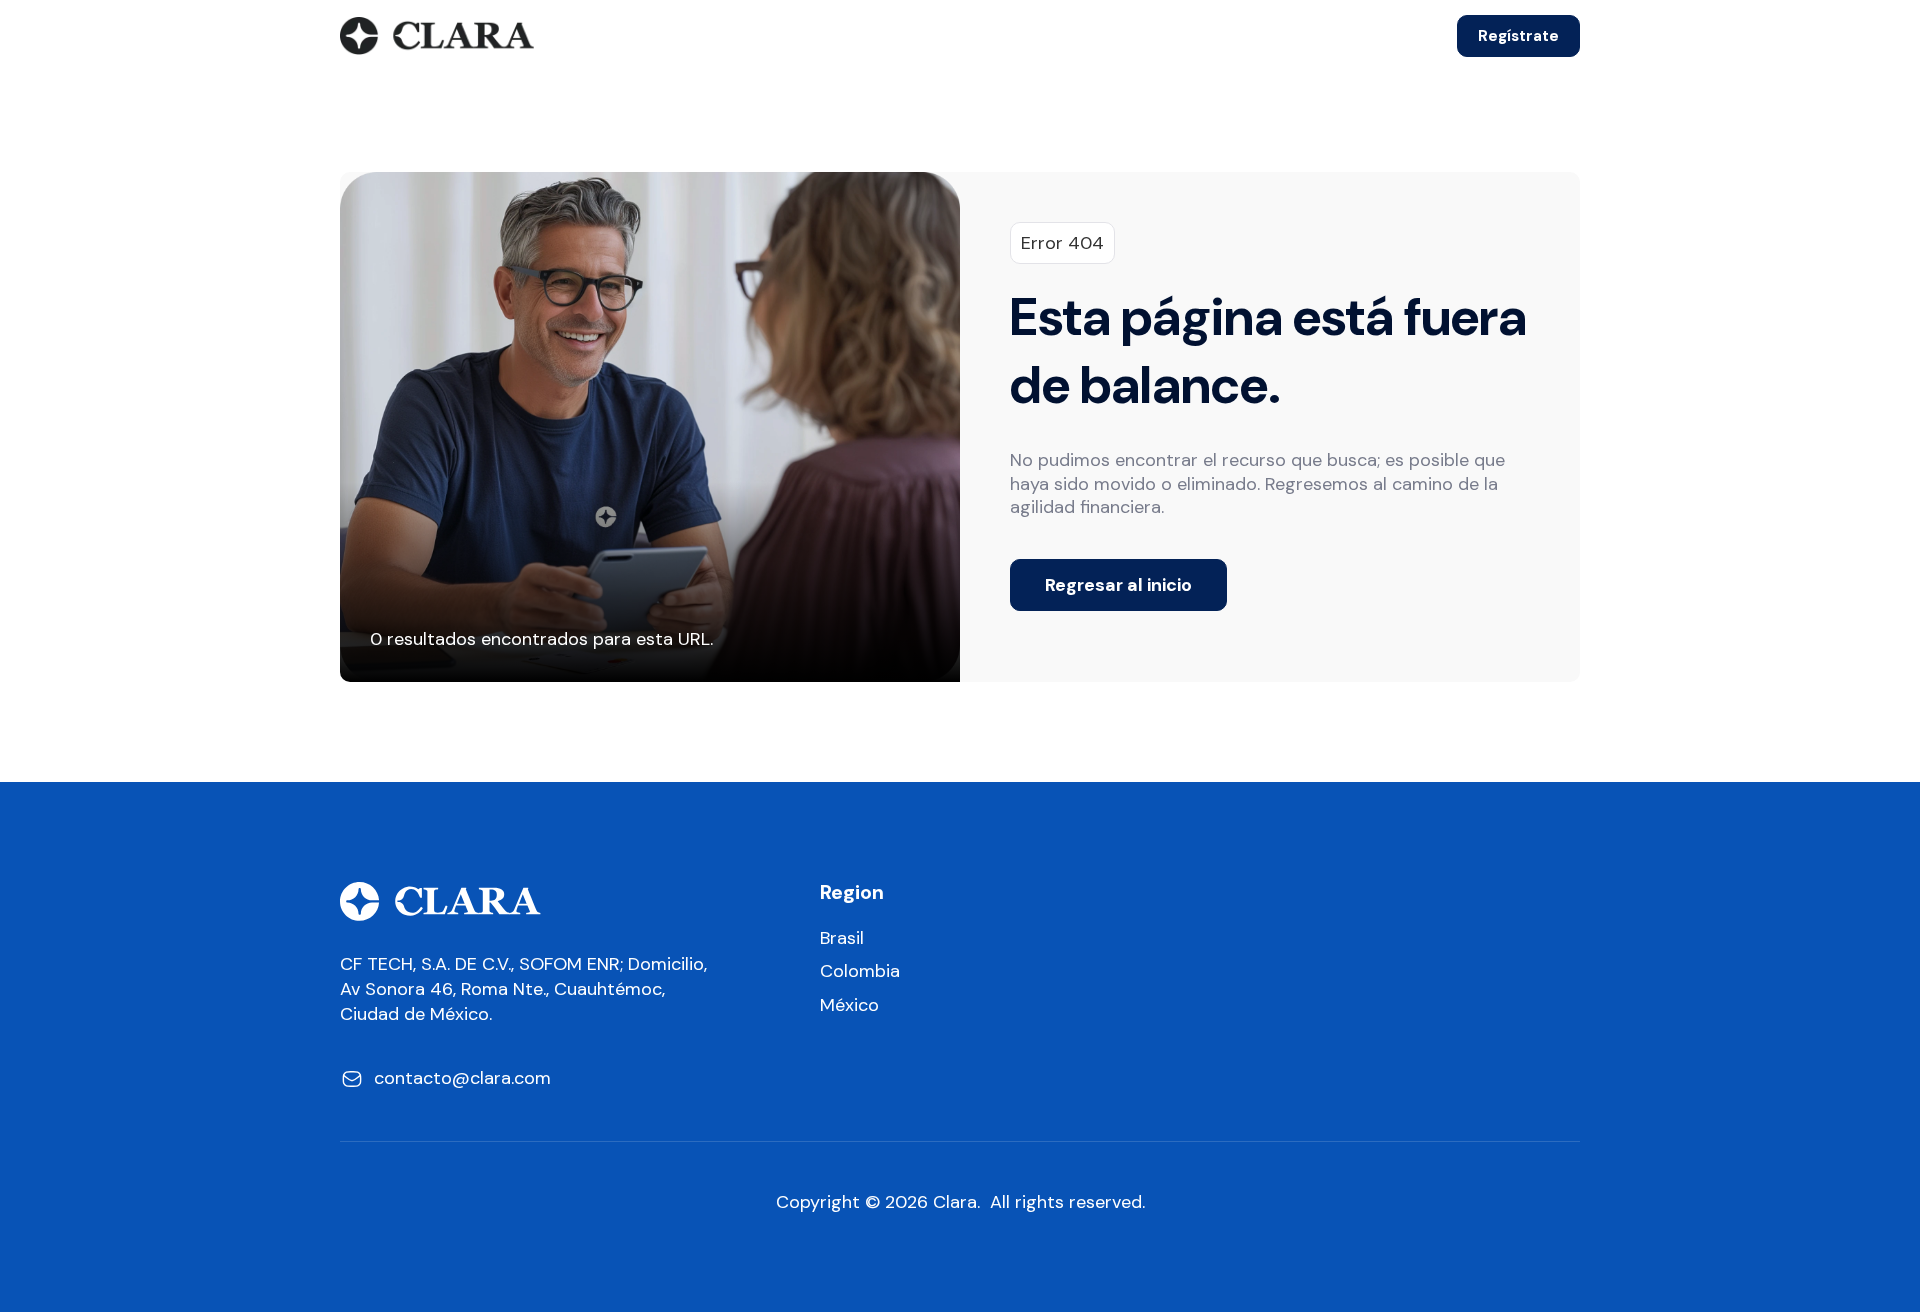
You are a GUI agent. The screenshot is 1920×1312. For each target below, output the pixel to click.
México (849, 1005)
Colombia (860, 971)
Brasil (842, 938)
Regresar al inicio (1118, 585)
